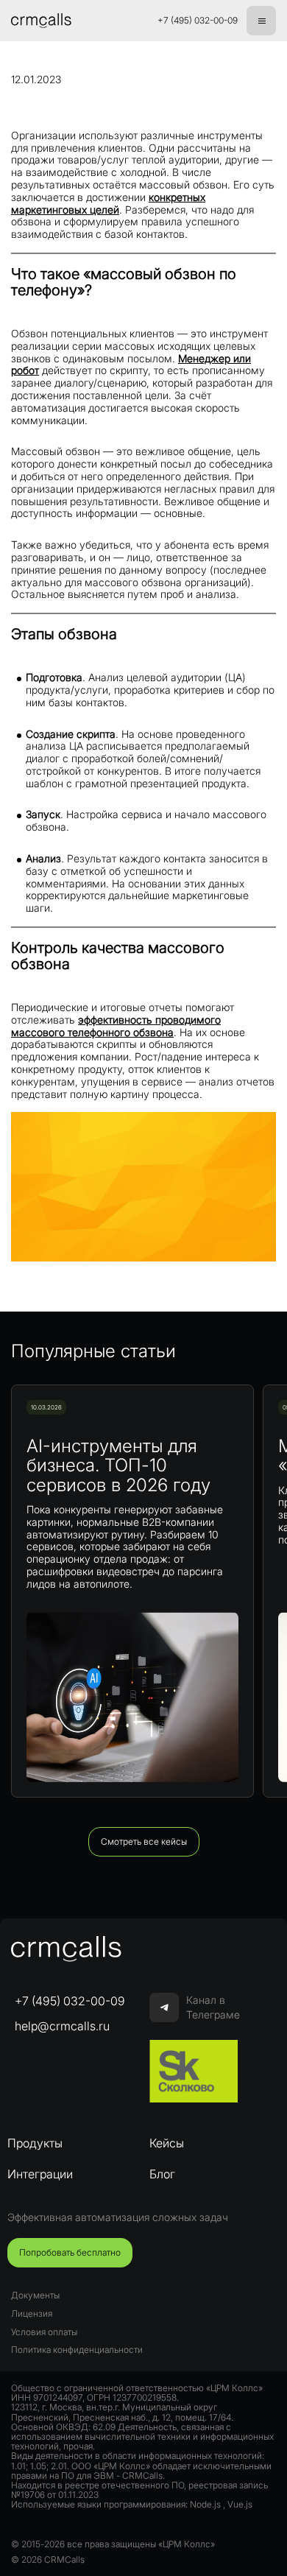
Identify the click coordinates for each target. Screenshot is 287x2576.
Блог (162, 2174)
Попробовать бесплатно (70, 2252)
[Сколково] (194, 2072)
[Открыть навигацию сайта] (261, 21)
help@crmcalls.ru (62, 2026)
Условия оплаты (44, 2332)
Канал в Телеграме (213, 2007)
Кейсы (167, 2143)
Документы (35, 2295)
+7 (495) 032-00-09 (198, 21)
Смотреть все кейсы (144, 1841)
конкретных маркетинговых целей (108, 203)
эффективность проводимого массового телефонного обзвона (116, 1026)
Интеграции (40, 2174)
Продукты (35, 2143)
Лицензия (32, 2313)
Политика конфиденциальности (77, 2350)
